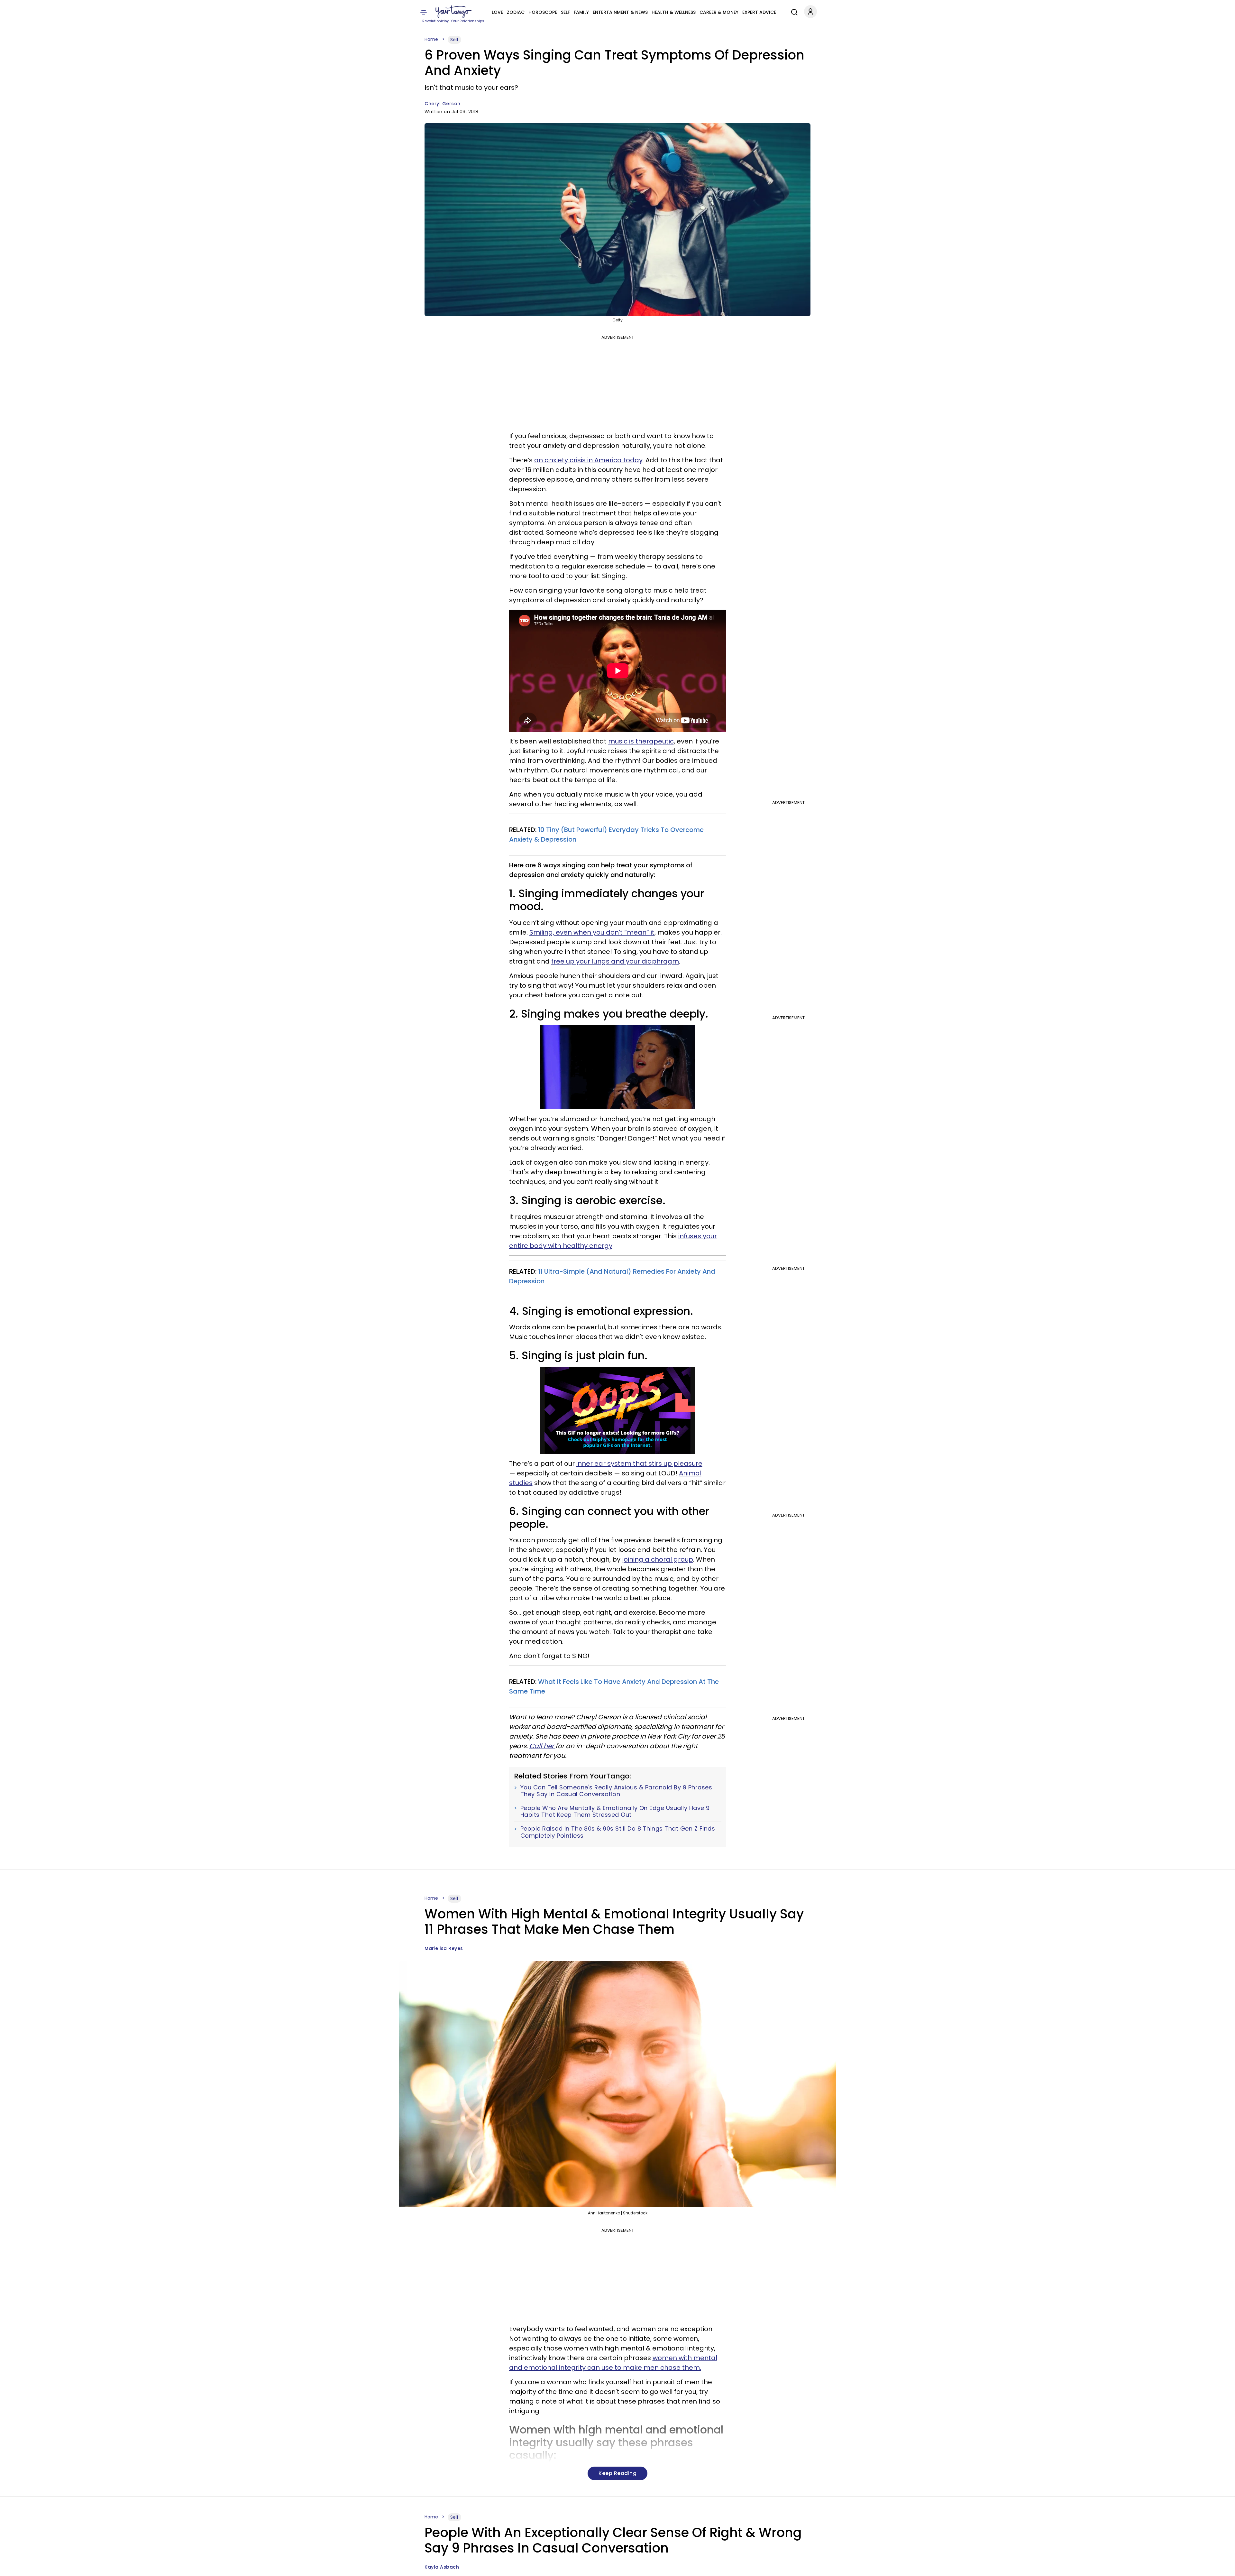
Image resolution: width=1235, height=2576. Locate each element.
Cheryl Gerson (443, 104)
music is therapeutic (641, 741)
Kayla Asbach (442, 2567)
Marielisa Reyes (444, 1948)
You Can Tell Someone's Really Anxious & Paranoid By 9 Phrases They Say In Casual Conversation (616, 1791)
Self (565, 12)
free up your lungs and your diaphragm (615, 961)
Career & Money (719, 12)
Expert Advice (759, 12)
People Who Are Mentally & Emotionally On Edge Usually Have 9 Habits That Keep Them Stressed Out (615, 1811)
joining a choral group (658, 1559)
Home (431, 39)
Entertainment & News (620, 12)
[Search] (793, 11)
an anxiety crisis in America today (588, 460)
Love (497, 12)
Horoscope (543, 12)
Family (581, 12)
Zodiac (516, 12)
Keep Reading (617, 2473)
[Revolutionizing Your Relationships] (453, 12)
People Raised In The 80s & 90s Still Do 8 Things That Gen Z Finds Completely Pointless (618, 1832)
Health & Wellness (674, 12)
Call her (542, 1746)
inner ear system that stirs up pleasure (639, 1463)
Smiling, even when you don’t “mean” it (592, 932)
